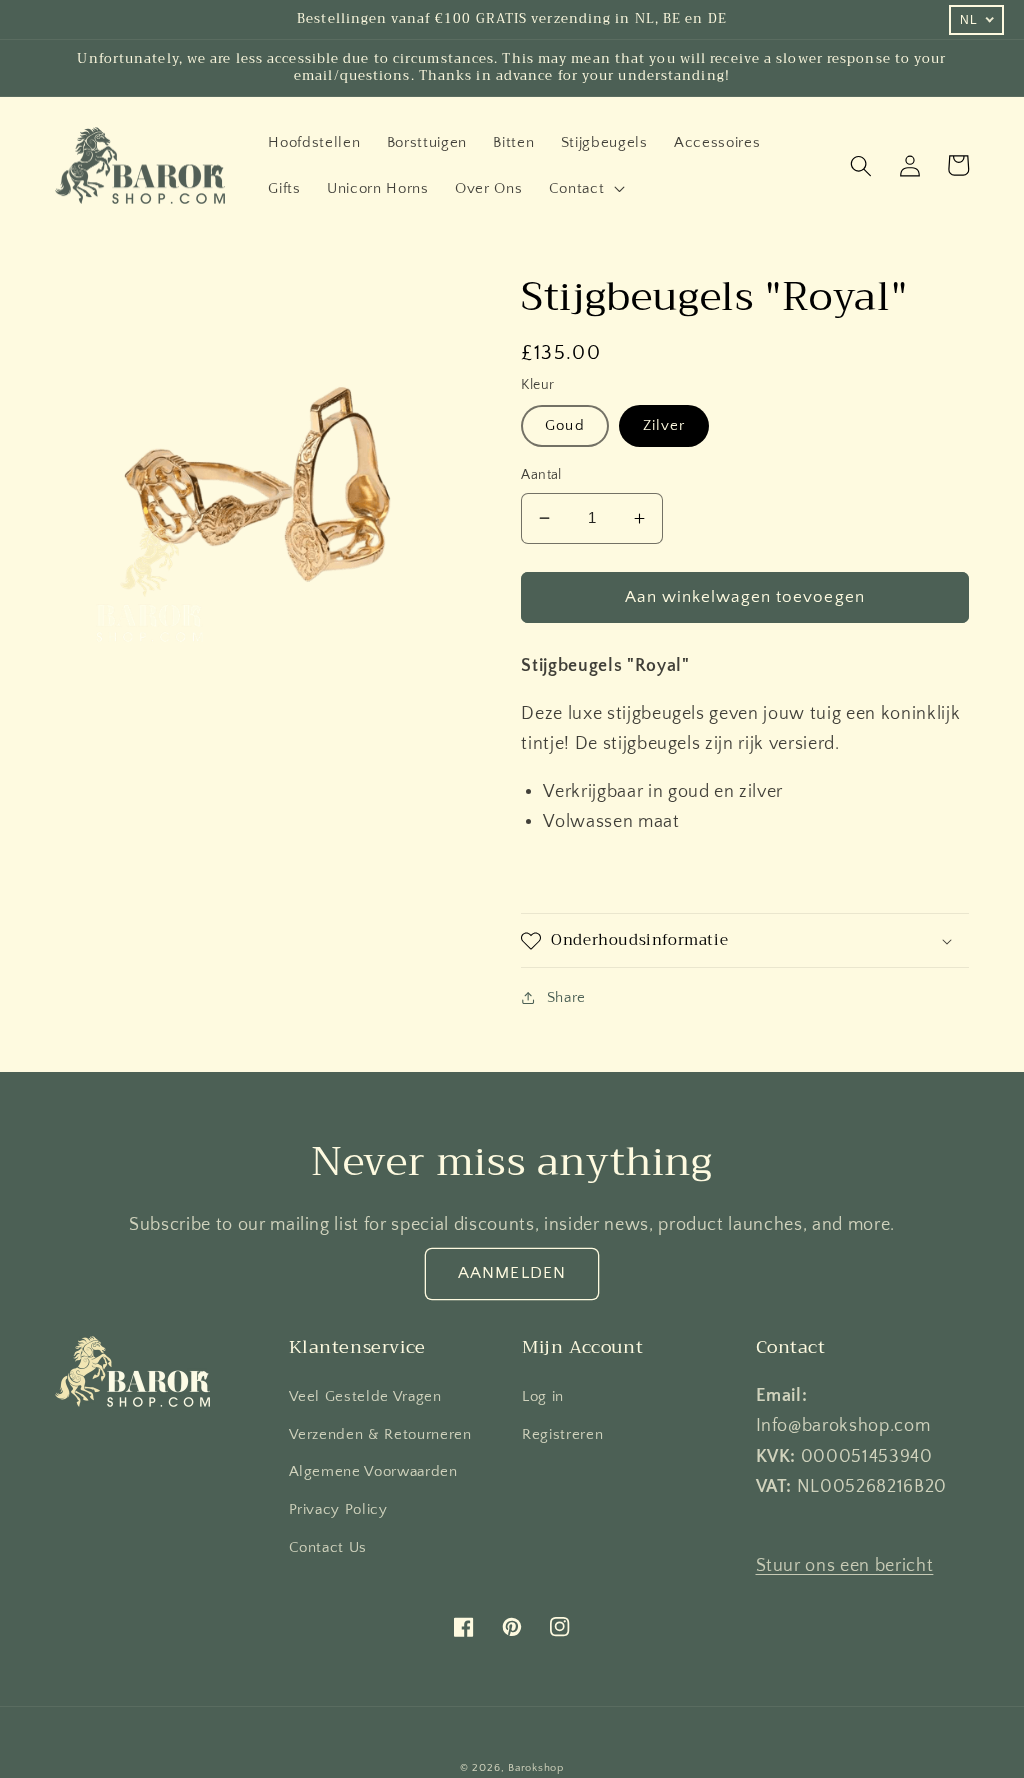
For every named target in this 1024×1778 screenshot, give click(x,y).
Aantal (541, 475)
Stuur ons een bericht (845, 1566)
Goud (564, 425)
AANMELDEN (512, 1273)
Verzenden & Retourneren (380, 1434)
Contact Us (328, 1547)
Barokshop (536, 1768)
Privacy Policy (338, 1509)
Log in (543, 1396)
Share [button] (566, 997)
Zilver (664, 425)
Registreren (562, 1434)
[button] (585, 189)
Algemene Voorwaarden (373, 1471)
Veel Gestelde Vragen (365, 1396)
